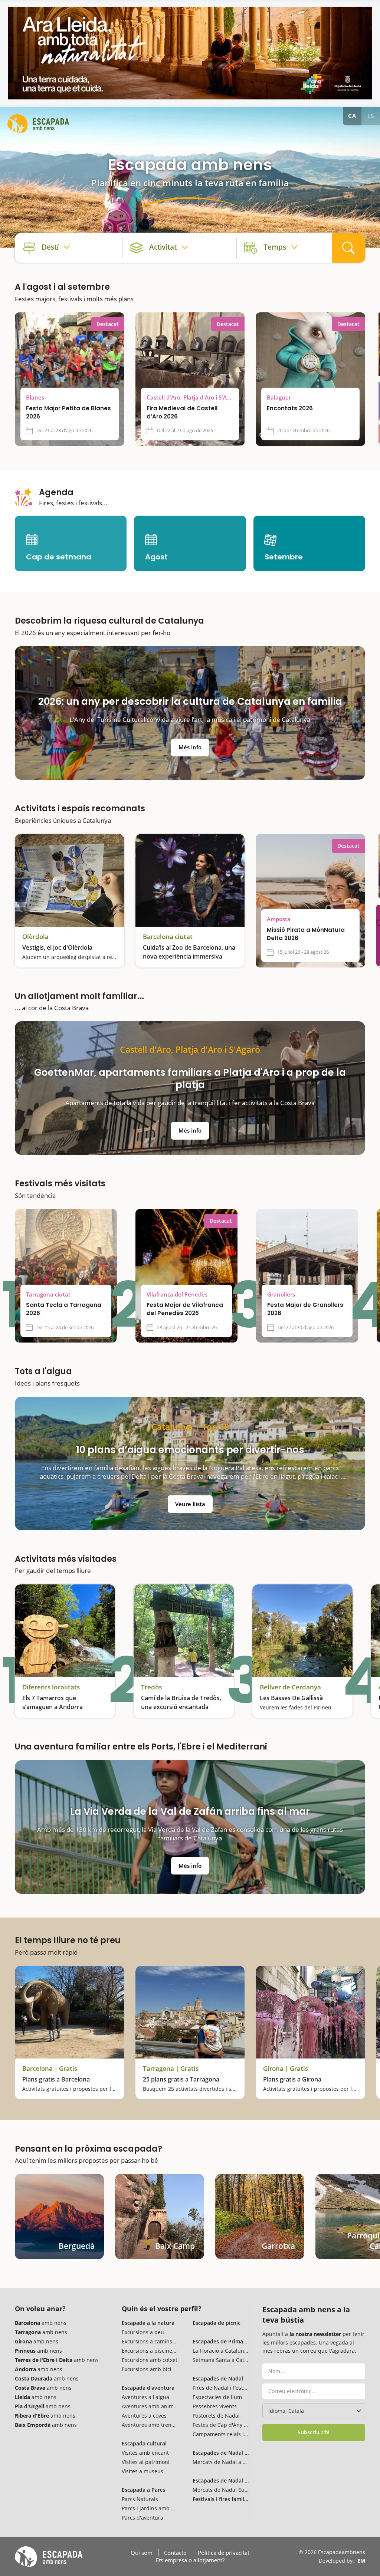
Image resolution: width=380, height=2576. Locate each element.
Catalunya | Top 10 (190, 1427)
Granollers (281, 1294)
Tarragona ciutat (48, 1294)
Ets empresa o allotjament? (190, 2560)
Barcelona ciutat (168, 937)
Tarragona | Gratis (171, 2069)
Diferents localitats (51, 1687)
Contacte (175, 2553)
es (371, 116)
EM (361, 2561)
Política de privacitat (224, 2553)
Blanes (35, 397)
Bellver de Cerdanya (290, 1687)
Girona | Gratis (286, 2069)
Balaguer (279, 397)
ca (352, 116)
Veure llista (190, 1504)
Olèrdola (35, 937)
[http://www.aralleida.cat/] (190, 53)
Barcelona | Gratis (50, 2069)
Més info (190, 747)
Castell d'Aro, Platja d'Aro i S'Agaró (190, 397)
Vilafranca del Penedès (177, 1294)
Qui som (142, 2553)
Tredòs (151, 1687)
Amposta (279, 919)
